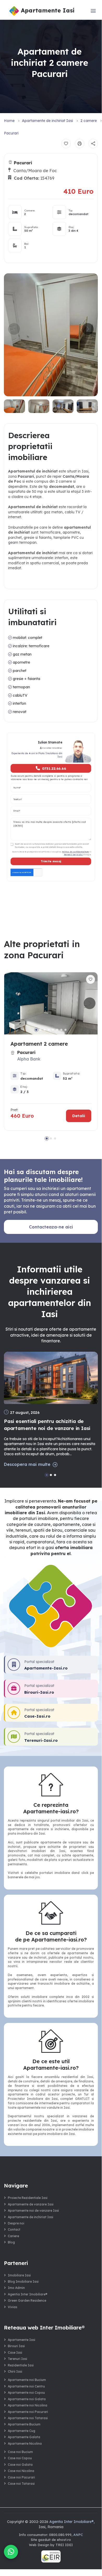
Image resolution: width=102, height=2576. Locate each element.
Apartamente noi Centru (26, 2386)
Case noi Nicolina (21, 2471)
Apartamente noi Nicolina (28, 2405)
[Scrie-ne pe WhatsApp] (11, 2552)
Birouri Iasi (16, 2346)
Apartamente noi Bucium (27, 2380)
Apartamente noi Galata (27, 2399)
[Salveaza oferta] (66, 144)
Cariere (13, 2236)
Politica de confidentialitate (76, 852)
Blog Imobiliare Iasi (23, 2281)
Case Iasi (15, 2352)
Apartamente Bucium (24, 2424)
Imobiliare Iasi (19, 2275)
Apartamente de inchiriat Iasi (47, 121)
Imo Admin (16, 2288)
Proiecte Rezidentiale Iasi (28, 2198)
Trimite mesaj (51, 862)
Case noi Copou (20, 2458)
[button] (88, 329)
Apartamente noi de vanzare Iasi (33, 2211)
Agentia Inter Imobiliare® (28, 2294)
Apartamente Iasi (22, 2340)
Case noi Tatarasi (21, 2484)
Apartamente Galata (24, 2437)
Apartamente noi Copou (26, 2393)
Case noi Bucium (20, 2452)
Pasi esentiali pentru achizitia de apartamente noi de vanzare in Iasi (47, 1425)
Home (9, 121)
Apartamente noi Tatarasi (28, 2418)
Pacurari (11, 133)
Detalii (79, 1116)
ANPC (78, 2535)
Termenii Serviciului (74, 854)
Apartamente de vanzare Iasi (31, 2204)
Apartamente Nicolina (25, 2444)
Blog (11, 2242)
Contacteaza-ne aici (51, 1227)
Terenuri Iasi (17, 2359)
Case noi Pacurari (21, 2477)
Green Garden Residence (27, 2300)
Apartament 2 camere (39, 1044)
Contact (14, 2229)
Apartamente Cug (22, 2431)
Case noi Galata (20, 2465)
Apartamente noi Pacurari (28, 2412)
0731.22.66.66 (54, 768)
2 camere (89, 121)
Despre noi (16, 2223)
